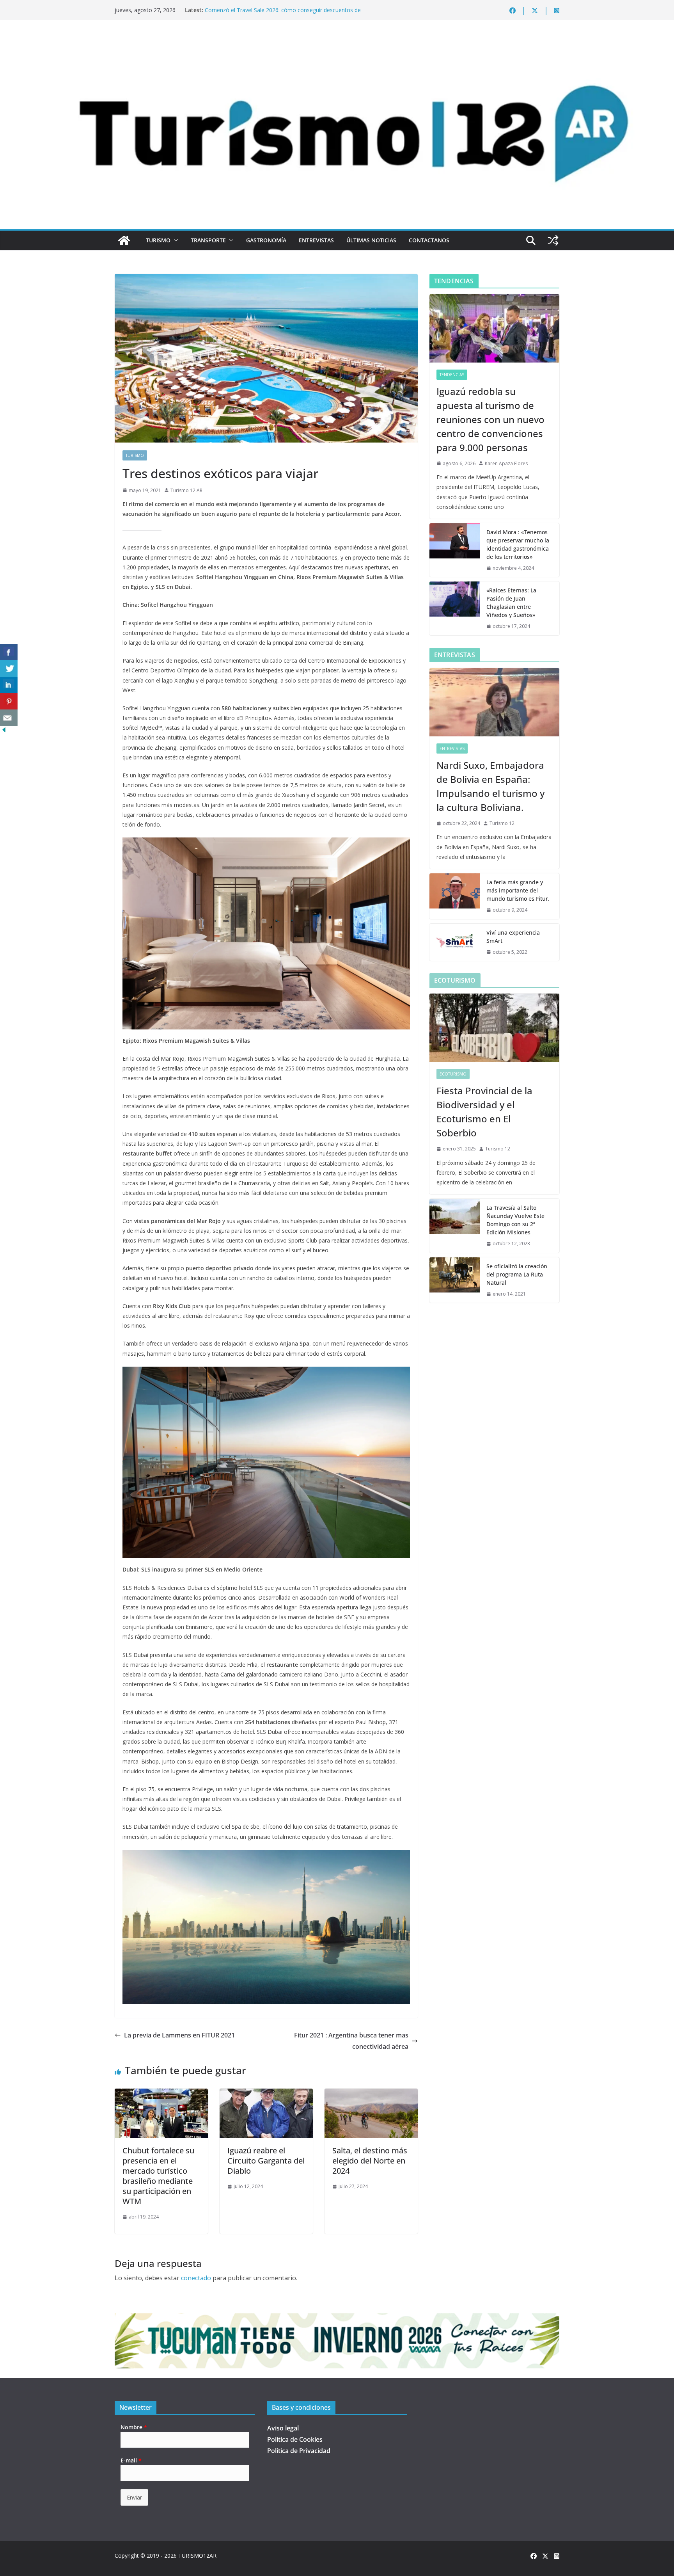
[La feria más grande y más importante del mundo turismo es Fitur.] (455, 896)
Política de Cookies (295, 2439)
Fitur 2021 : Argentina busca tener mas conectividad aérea (351, 2041)
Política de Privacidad (299, 2451)
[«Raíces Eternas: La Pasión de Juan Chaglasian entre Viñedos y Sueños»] (455, 608)
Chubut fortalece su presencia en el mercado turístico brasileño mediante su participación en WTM (158, 2176)
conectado (196, 2278)
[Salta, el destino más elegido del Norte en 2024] (371, 2094)
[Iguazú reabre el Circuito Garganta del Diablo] (266, 2094)
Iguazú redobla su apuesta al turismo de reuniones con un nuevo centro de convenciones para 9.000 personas (490, 419)
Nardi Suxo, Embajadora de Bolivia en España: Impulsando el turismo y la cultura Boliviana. (490, 786)
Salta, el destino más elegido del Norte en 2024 (370, 2161)
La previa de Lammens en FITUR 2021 (179, 2035)
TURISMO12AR (197, 2556)
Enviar (134, 2497)
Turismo (158, 240)
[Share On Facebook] (9, 652)
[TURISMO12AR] (337, 41)
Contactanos (429, 240)
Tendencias (452, 375)
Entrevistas (316, 240)
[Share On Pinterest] (9, 701)
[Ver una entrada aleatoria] (553, 240)
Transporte (208, 240)
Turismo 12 (502, 823)
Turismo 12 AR (186, 490)
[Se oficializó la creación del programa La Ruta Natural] (455, 1280)
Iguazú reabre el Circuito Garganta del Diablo (266, 2161)
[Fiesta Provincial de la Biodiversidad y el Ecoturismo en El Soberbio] (494, 1028)
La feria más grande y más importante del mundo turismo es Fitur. (518, 890)
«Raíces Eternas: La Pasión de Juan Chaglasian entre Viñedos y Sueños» (511, 603)
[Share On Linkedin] (9, 685)
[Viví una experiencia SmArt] (455, 942)
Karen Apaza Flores (506, 463)
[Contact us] (9, 718)
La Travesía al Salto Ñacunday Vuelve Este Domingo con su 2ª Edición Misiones (515, 1220)
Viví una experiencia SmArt (513, 937)
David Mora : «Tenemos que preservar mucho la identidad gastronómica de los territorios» (518, 544)
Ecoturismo (453, 1074)
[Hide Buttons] (4, 731)
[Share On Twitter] (9, 669)
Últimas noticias (371, 240)
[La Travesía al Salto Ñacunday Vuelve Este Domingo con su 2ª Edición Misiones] (455, 1226)
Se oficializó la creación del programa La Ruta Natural (517, 1274)
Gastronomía (266, 240)
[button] (174, 240)
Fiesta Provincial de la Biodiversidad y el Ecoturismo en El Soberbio (484, 1112)
